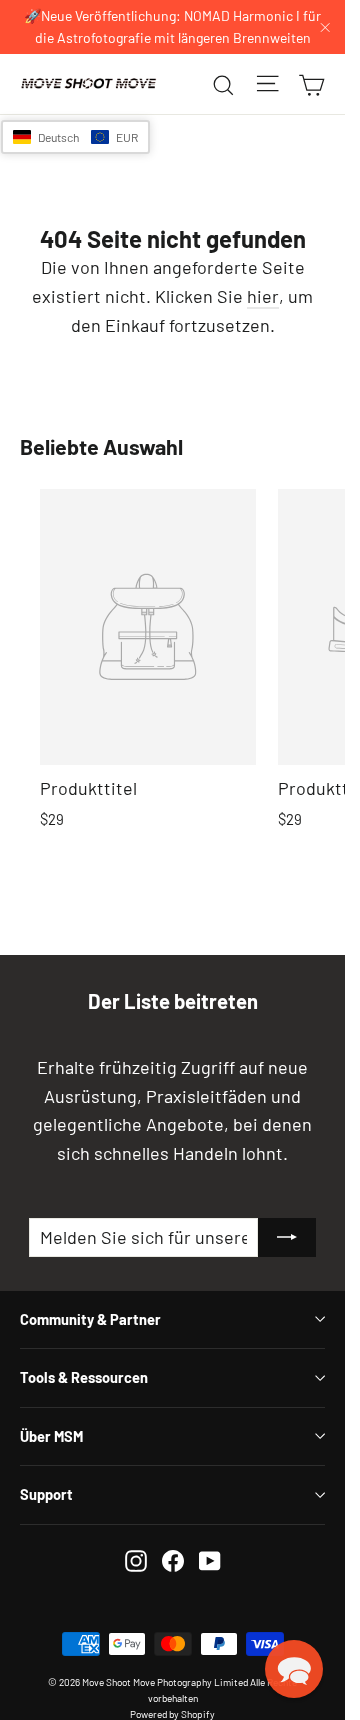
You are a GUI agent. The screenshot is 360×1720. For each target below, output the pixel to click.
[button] (75, 137)
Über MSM (51, 1436)
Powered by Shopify (172, 1714)
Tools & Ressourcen (84, 1377)
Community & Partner (90, 1319)
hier (263, 296)
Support (46, 1494)
